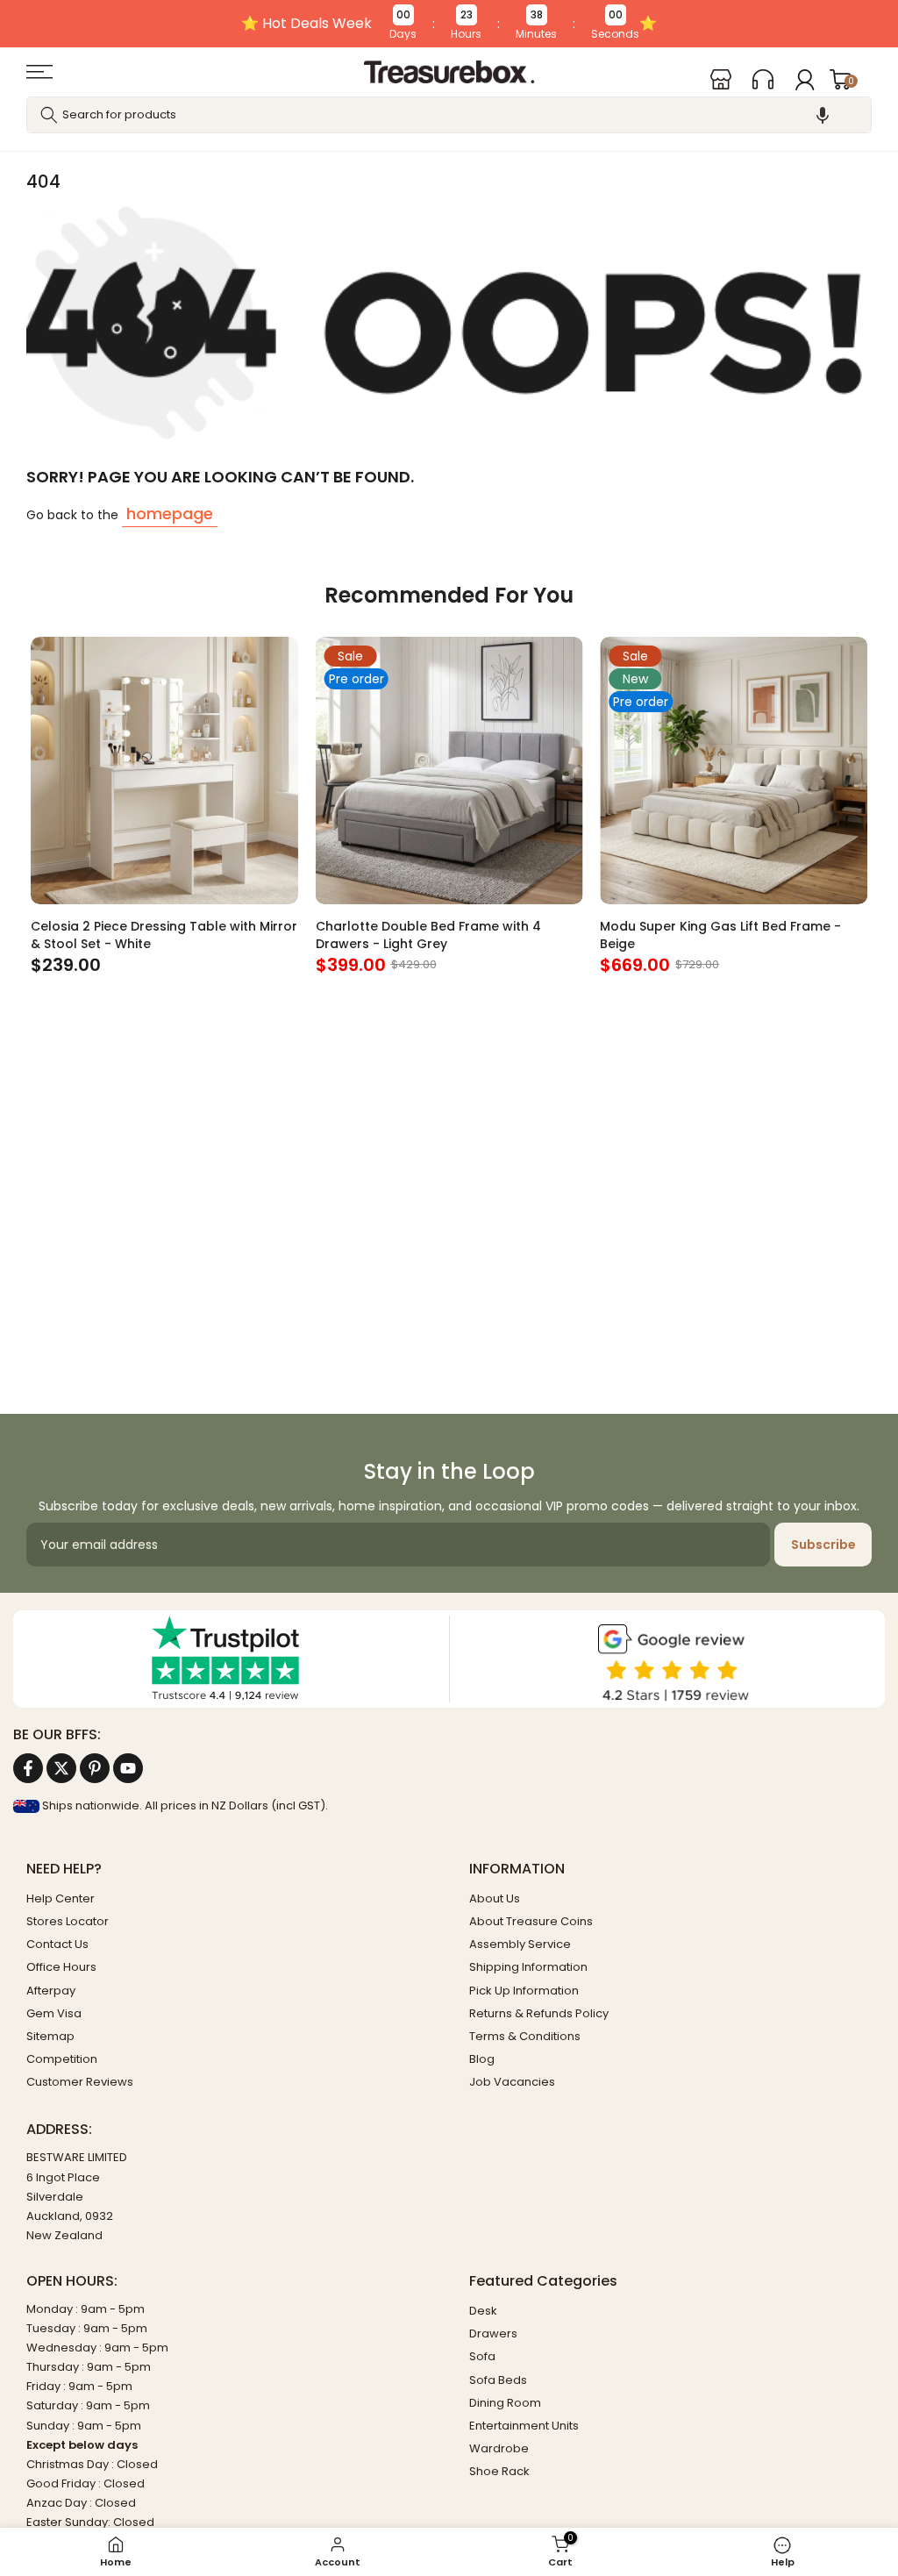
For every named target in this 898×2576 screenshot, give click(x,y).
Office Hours (61, 1967)
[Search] (49, 115)
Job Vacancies (512, 2082)
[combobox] (449, 115)
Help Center (61, 1898)
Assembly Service (520, 1944)
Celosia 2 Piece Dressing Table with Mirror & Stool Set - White (164, 934)
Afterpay (51, 1991)
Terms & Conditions (525, 2036)
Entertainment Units (524, 2426)
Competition (62, 2059)
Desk (483, 2311)
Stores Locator (68, 1921)
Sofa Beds (498, 2380)
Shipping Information (528, 1967)
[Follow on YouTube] (128, 1768)
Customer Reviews (80, 2082)
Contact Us (57, 1944)
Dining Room (505, 2403)
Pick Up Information (524, 1991)
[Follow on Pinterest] (95, 1768)
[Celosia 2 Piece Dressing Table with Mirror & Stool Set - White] (164, 771)
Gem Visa (54, 2013)
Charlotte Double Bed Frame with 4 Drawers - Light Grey (428, 934)
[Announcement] (449, 24)
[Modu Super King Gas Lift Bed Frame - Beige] (734, 771)
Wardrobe (499, 2448)
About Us (495, 1898)
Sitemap (50, 2036)
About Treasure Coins (531, 1921)
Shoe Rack (499, 2471)
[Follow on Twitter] (61, 1768)
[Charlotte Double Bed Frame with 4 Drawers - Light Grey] (449, 771)
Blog (482, 2059)
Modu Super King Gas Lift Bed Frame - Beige (720, 934)
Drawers (493, 2333)
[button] (823, 115)
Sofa (482, 2356)
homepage (170, 514)
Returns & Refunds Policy (539, 2013)
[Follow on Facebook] (28, 1768)
